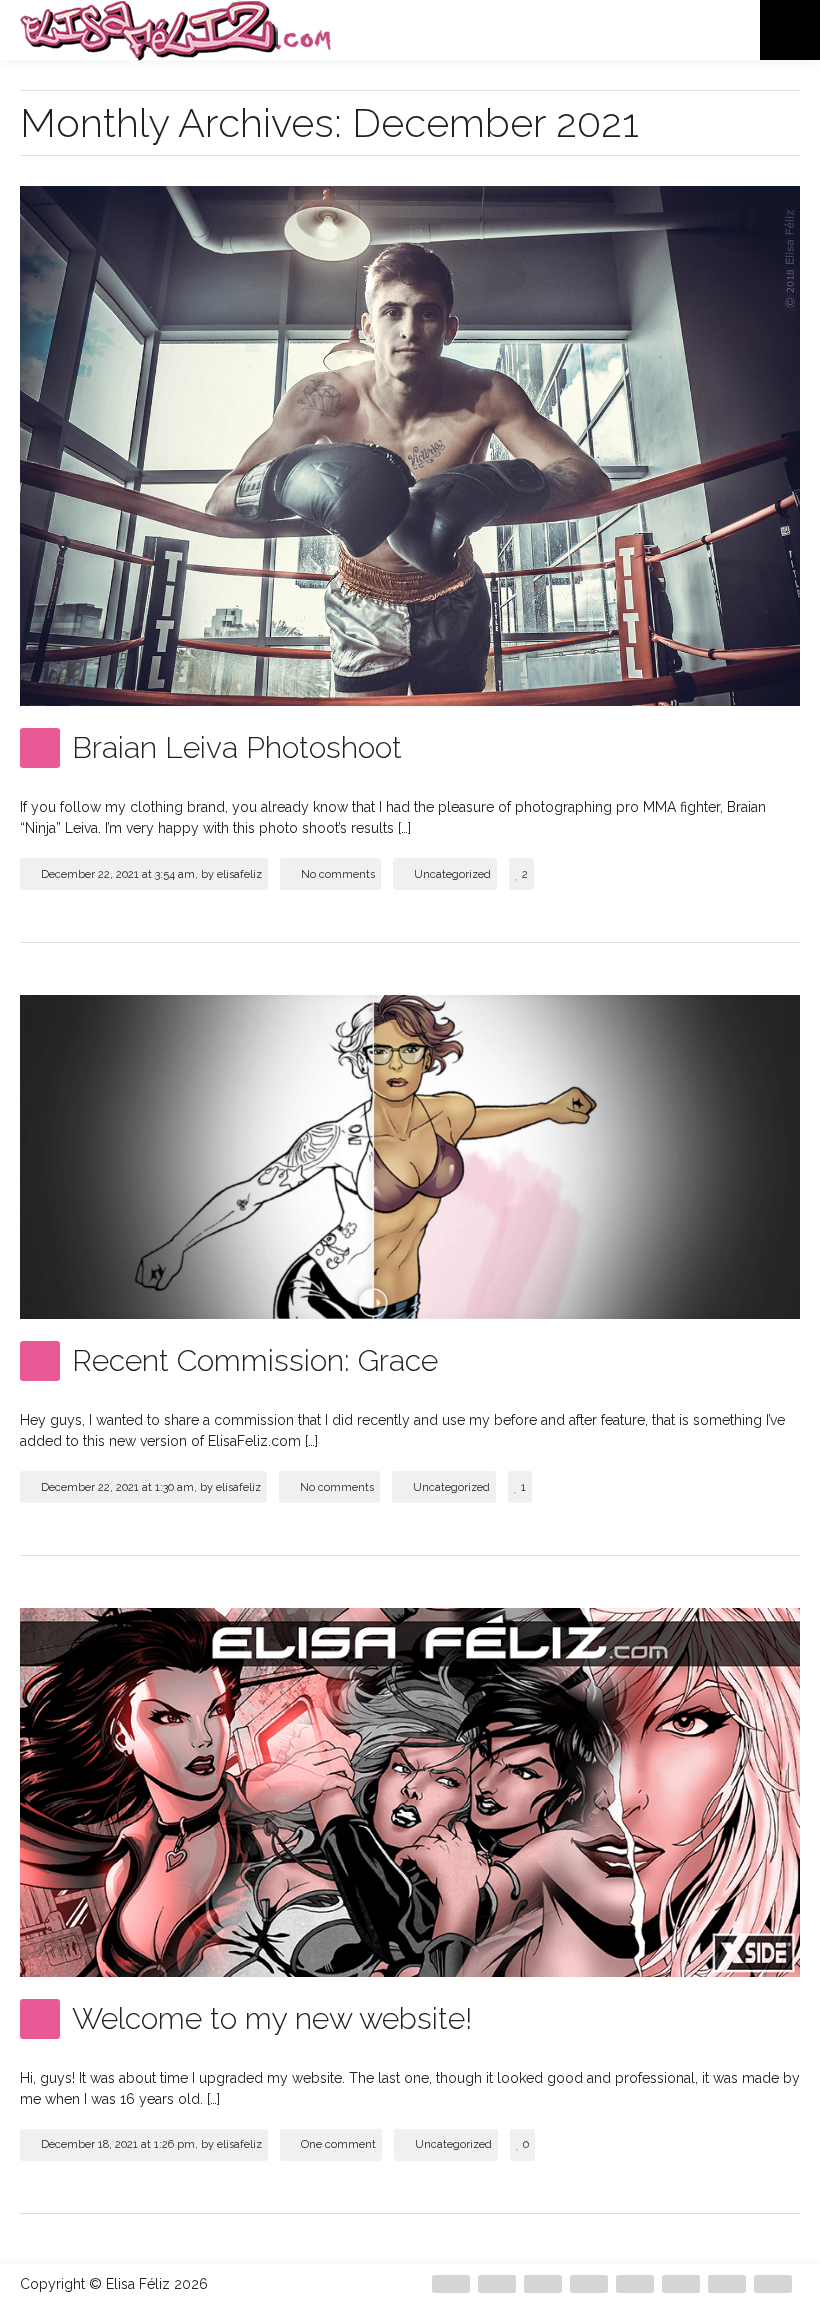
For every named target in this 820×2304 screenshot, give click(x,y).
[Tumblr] (727, 2284)
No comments (338, 874)
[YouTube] (773, 2284)
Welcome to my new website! (272, 2018)
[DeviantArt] (451, 2284)
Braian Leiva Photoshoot (237, 747)
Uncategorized (452, 874)
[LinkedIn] (681, 2284)
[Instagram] (589, 2284)
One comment (338, 2144)
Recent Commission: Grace (255, 1360)
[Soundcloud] (635, 2284)
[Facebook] (497, 2284)
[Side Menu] (790, 30)
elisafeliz (239, 874)
